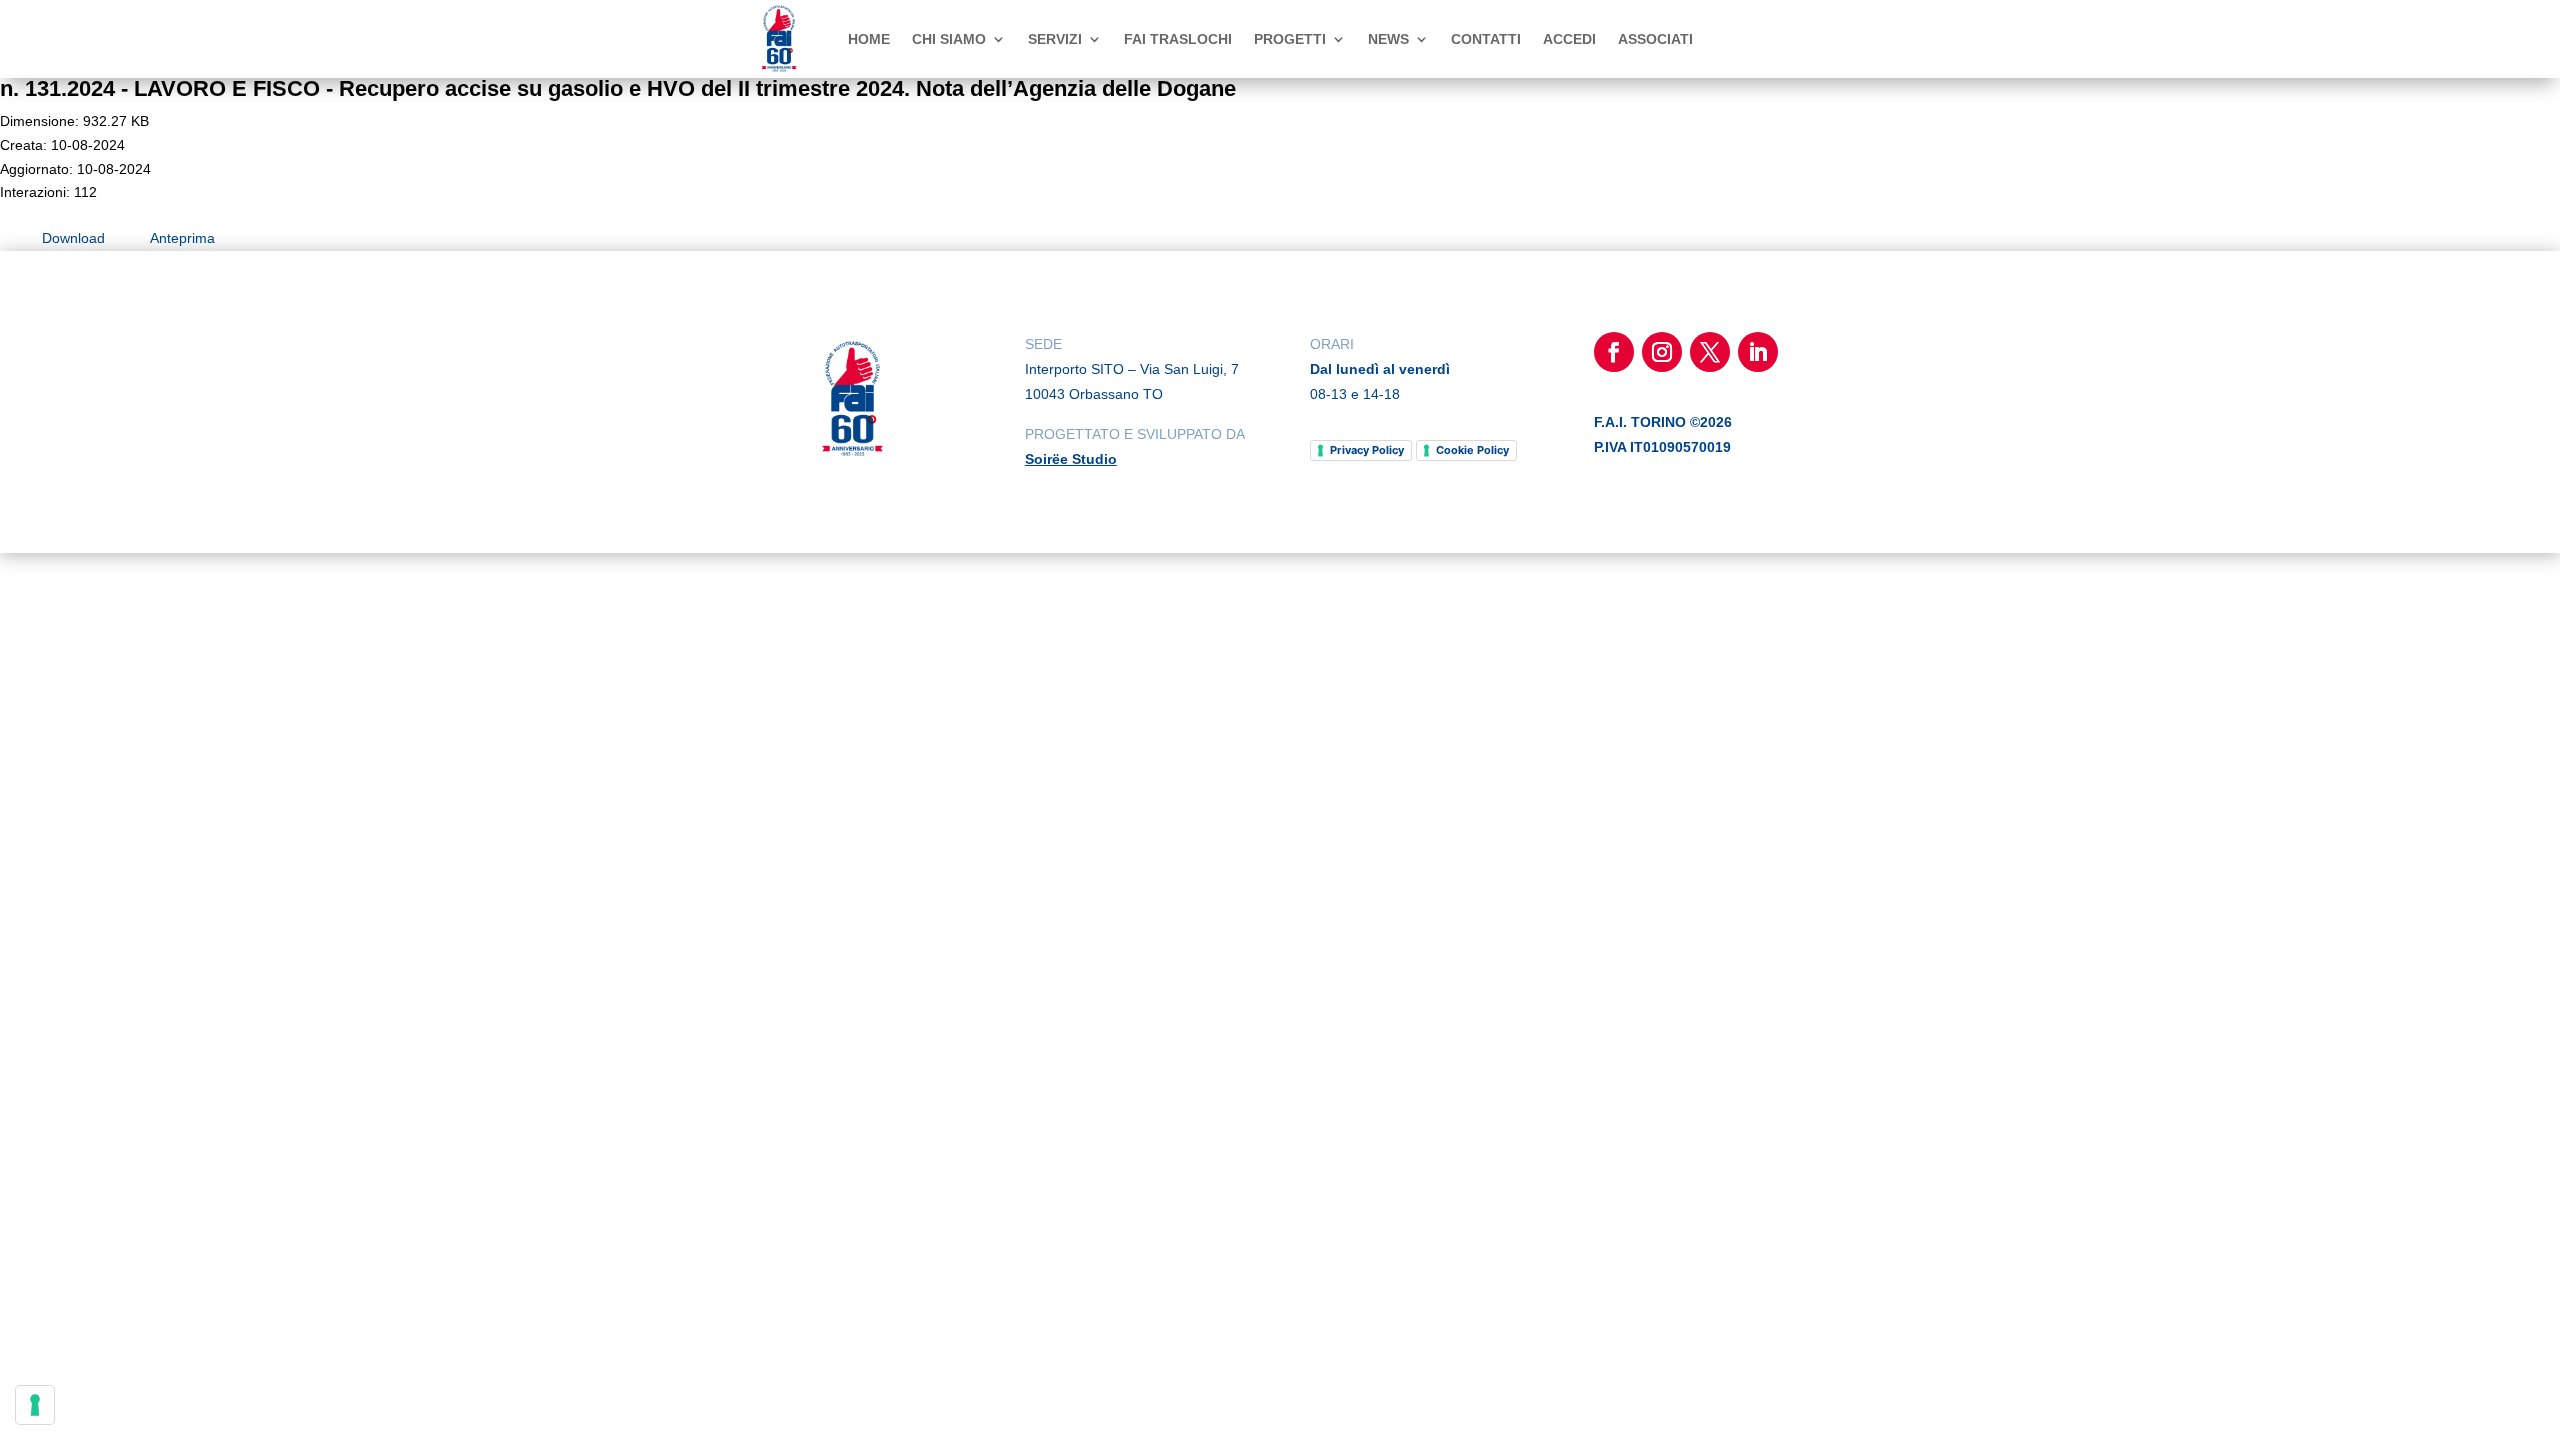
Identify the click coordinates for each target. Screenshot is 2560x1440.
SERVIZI (1055, 39)
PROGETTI (1290, 39)
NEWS (1388, 39)
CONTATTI (1486, 39)
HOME (869, 39)
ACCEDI (1569, 39)
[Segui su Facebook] (1614, 352)
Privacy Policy (1367, 450)
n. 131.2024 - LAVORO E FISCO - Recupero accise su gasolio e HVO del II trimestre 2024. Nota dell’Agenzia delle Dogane (618, 88)
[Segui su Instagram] (1662, 352)
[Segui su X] (1710, 352)
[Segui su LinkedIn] (1758, 352)
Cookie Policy (1472, 450)
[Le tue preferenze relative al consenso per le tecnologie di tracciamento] (35, 1405)
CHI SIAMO (949, 39)
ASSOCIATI (1655, 39)
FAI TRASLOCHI (1178, 39)
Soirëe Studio (1071, 459)
